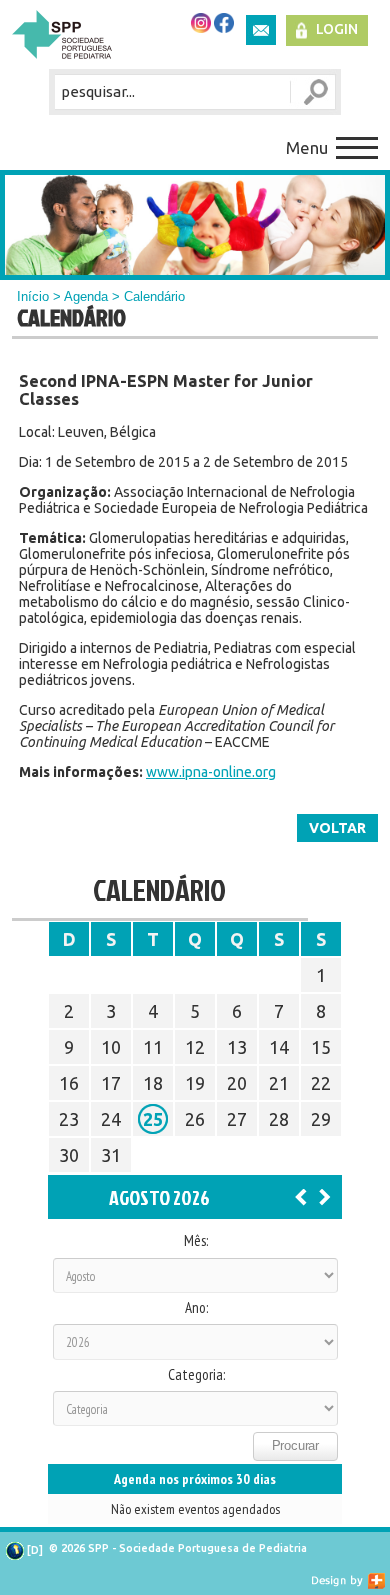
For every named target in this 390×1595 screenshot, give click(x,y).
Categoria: (196, 1375)
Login (337, 29)
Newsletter (261, 30)
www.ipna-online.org (211, 772)
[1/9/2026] (325, 1196)
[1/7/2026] (301, 1196)
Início (33, 296)
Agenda (86, 296)
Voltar (337, 828)
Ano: (196, 1308)
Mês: (196, 1241)
